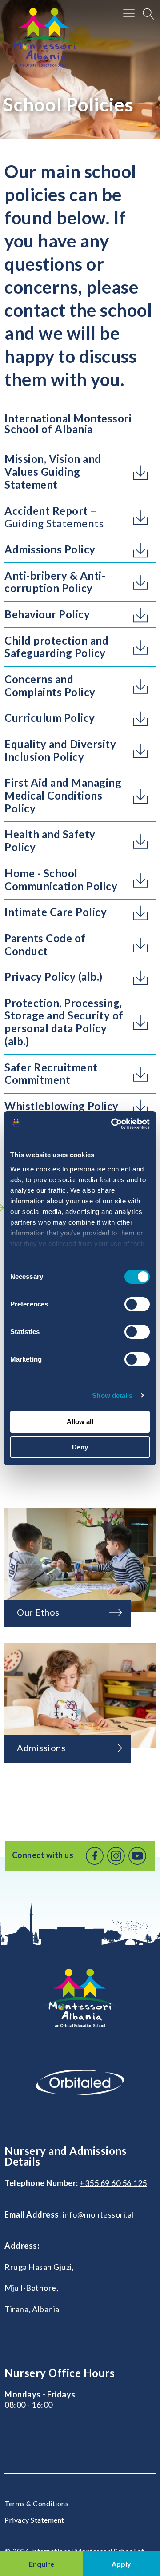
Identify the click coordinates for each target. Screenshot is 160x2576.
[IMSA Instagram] (116, 1856)
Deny (80, 1447)
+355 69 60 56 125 (113, 2183)
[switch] (137, 1304)
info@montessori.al (98, 2214)
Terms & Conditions (36, 2503)
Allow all (80, 1422)
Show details (112, 1395)
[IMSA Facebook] (95, 1856)
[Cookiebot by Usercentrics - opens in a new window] (113, 1124)
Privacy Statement (34, 2520)
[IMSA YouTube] (137, 1856)
